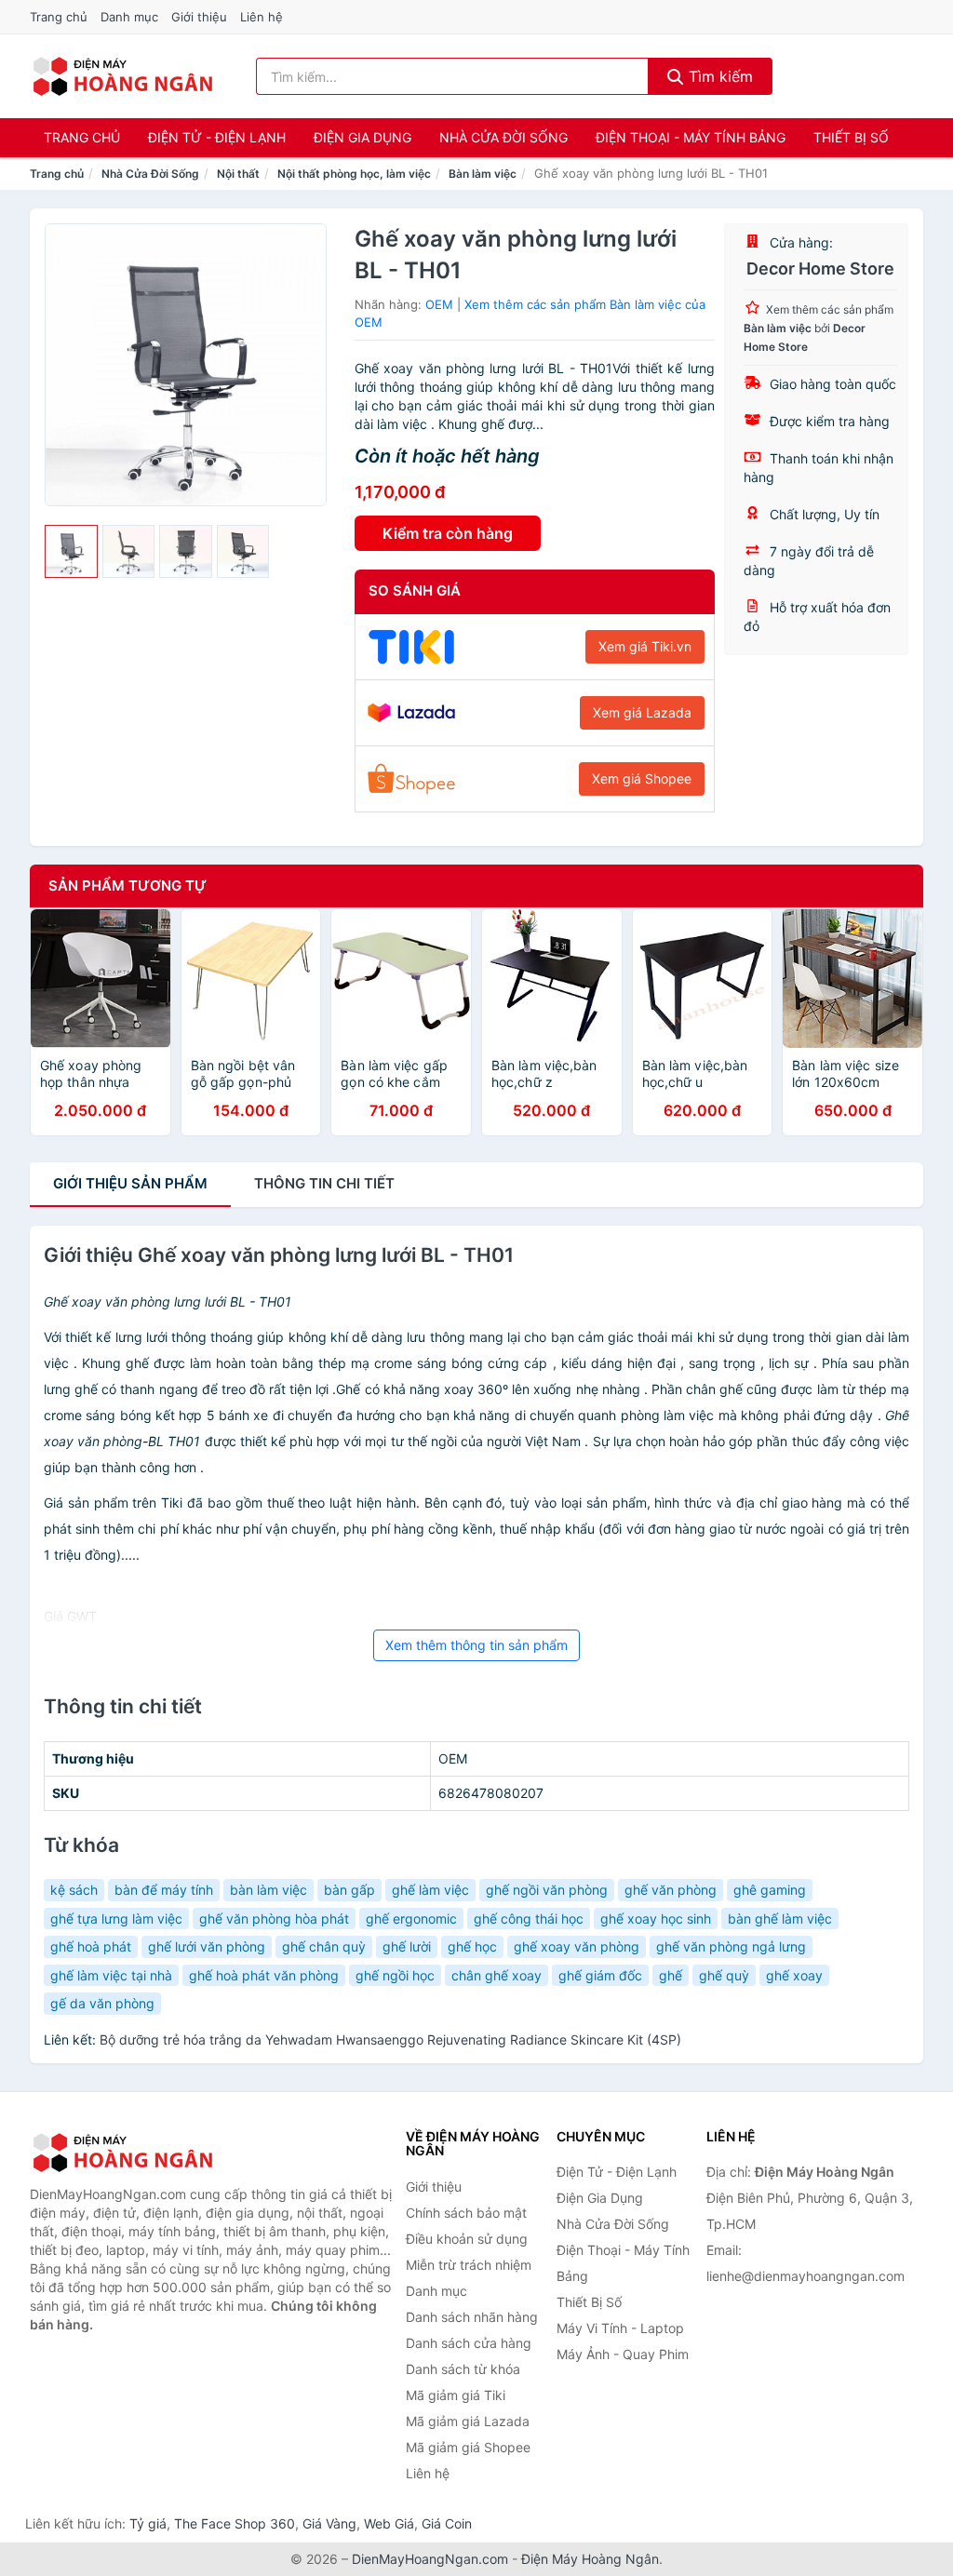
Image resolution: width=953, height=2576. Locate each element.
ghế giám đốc (600, 1975)
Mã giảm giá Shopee (468, 2447)
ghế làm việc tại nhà (111, 1975)
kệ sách (74, 1890)
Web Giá (389, 2523)
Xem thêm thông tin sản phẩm (476, 1645)
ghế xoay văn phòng (577, 1946)
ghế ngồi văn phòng (547, 1890)
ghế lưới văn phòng (207, 1946)
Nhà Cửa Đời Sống (503, 137)
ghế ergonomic (411, 1919)
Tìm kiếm (718, 76)
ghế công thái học (529, 1919)
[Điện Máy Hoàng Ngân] (123, 2153)
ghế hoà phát (91, 1946)
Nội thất (238, 174)
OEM (439, 304)
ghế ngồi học (395, 1975)
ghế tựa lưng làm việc (116, 1919)
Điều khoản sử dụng (467, 2239)
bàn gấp (349, 1890)
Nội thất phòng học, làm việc (354, 174)
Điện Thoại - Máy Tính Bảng (691, 137)
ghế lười (407, 1946)
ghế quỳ (724, 1975)
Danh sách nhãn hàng (472, 2317)
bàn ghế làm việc (780, 1919)
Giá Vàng (329, 2523)
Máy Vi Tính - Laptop (620, 2328)
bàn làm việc (268, 1890)
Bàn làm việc (483, 174)
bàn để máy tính (164, 1890)
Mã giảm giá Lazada (468, 2421)
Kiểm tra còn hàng (448, 533)
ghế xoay (794, 1975)
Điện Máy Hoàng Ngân (590, 2559)
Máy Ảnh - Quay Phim (623, 2354)
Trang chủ (59, 17)
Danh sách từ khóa (463, 2369)
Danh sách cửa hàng (469, 2343)
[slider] (71, 551)
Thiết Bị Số (851, 137)
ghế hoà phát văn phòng (264, 1975)
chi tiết (324, 1183)
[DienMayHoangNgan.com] (122, 76)
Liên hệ (262, 17)
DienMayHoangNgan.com (430, 2559)
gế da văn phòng (102, 2003)
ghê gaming (770, 1890)
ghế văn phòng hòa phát (274, 1919)
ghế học (472, 1946)
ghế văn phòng (671, 1890)
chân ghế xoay (497, 1975)
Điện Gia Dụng (362, 137)
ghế (671, 1975)
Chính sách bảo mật (466, 2213)
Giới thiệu (199, 17)
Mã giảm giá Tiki (456, 2395)
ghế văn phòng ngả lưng (731, 1946)
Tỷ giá (148, 2523)
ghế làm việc (430, 1890)
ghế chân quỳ (324, 1946)
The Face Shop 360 (235, 2523)
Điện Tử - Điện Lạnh (217, 137)
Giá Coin (447, 2523)
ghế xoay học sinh (656, 1919)
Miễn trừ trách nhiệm (469, 2265)
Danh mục (129, 17)
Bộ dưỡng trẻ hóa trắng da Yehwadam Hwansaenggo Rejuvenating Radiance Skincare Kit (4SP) (390, 2039)
